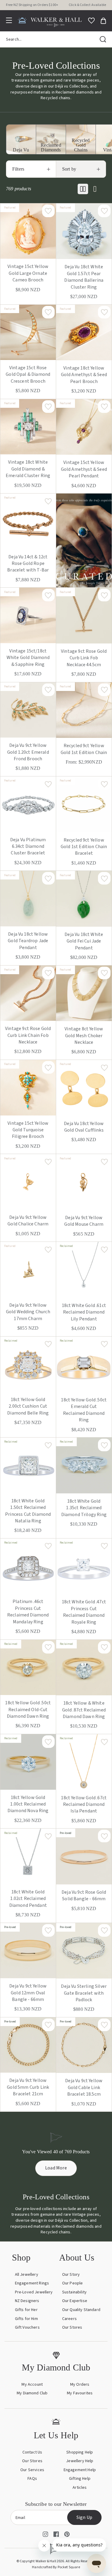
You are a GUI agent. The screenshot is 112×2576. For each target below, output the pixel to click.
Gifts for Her (26, 2310)
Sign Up (84, 2517)
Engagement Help (80, 2470)
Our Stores (72, 2327)
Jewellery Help (80, 2461)
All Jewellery (27, 2275)
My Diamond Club (32, 2393)
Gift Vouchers (27, 2327)
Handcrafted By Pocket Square (56, 2567)
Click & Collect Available (87, 5)
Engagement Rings (32, 2283)
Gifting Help (80, 2479)
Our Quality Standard (81, 2310)
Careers (69, 2319)
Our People (73, 2283)
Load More (56, 2168)
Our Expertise (75, 2301)
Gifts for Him (26, 2319)
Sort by (69, 169)
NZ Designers (27, 2301)
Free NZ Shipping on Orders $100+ (32, 5)
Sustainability (74, 2292)
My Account (32, 2385)
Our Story (71, 2275)
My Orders (80, 2385)
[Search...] (103, 39)
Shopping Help (80, 2452)
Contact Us (32, 2452)
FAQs (32, 2479)
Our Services (32, 2470)
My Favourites (80, 2393)
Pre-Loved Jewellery (34, 2292)
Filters (18, 169)
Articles (80, 2488)
